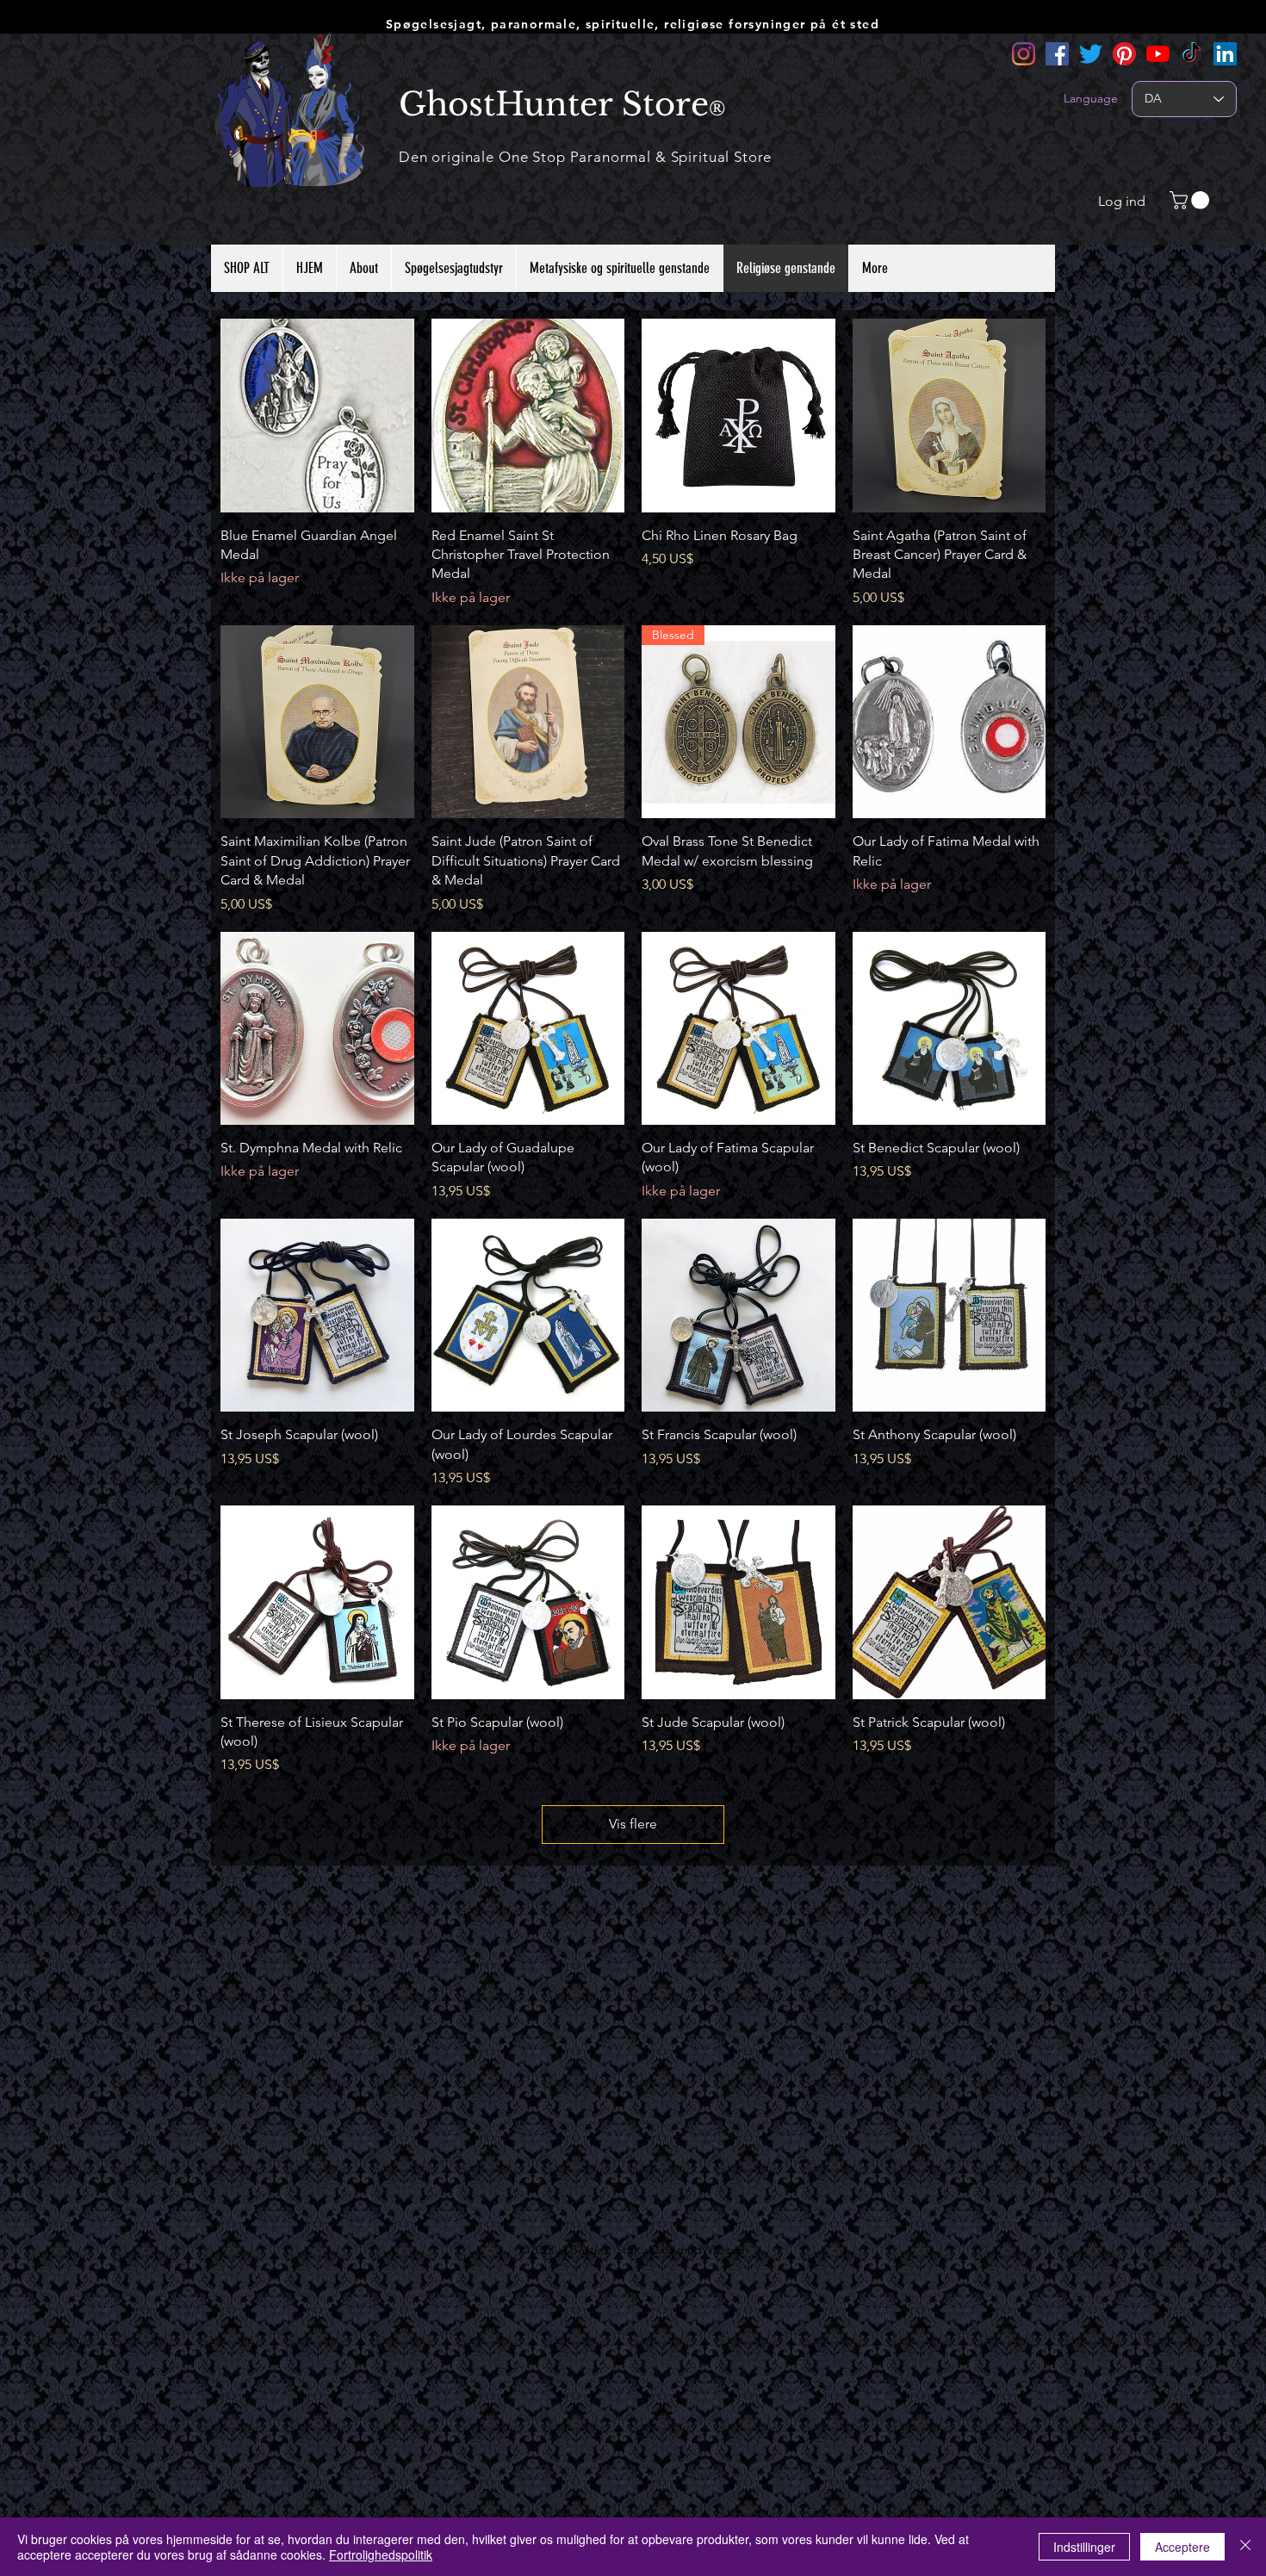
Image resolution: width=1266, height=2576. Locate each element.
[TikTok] (1192, 54)
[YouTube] (1158, 54)
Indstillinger (1084, 2547)
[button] (1192, 200)
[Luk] (1245, 2547)
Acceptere (1182, 2547)
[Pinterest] (1124, 54)
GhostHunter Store (554, 104)
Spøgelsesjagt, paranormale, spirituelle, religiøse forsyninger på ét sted (633, 24)
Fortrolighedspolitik (381, 2554)
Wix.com (725, 2250)
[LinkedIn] (1225, 54)
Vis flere (633, 1824)
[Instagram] (1024, 54)
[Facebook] (1057, 54)
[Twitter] (1091, 54)
